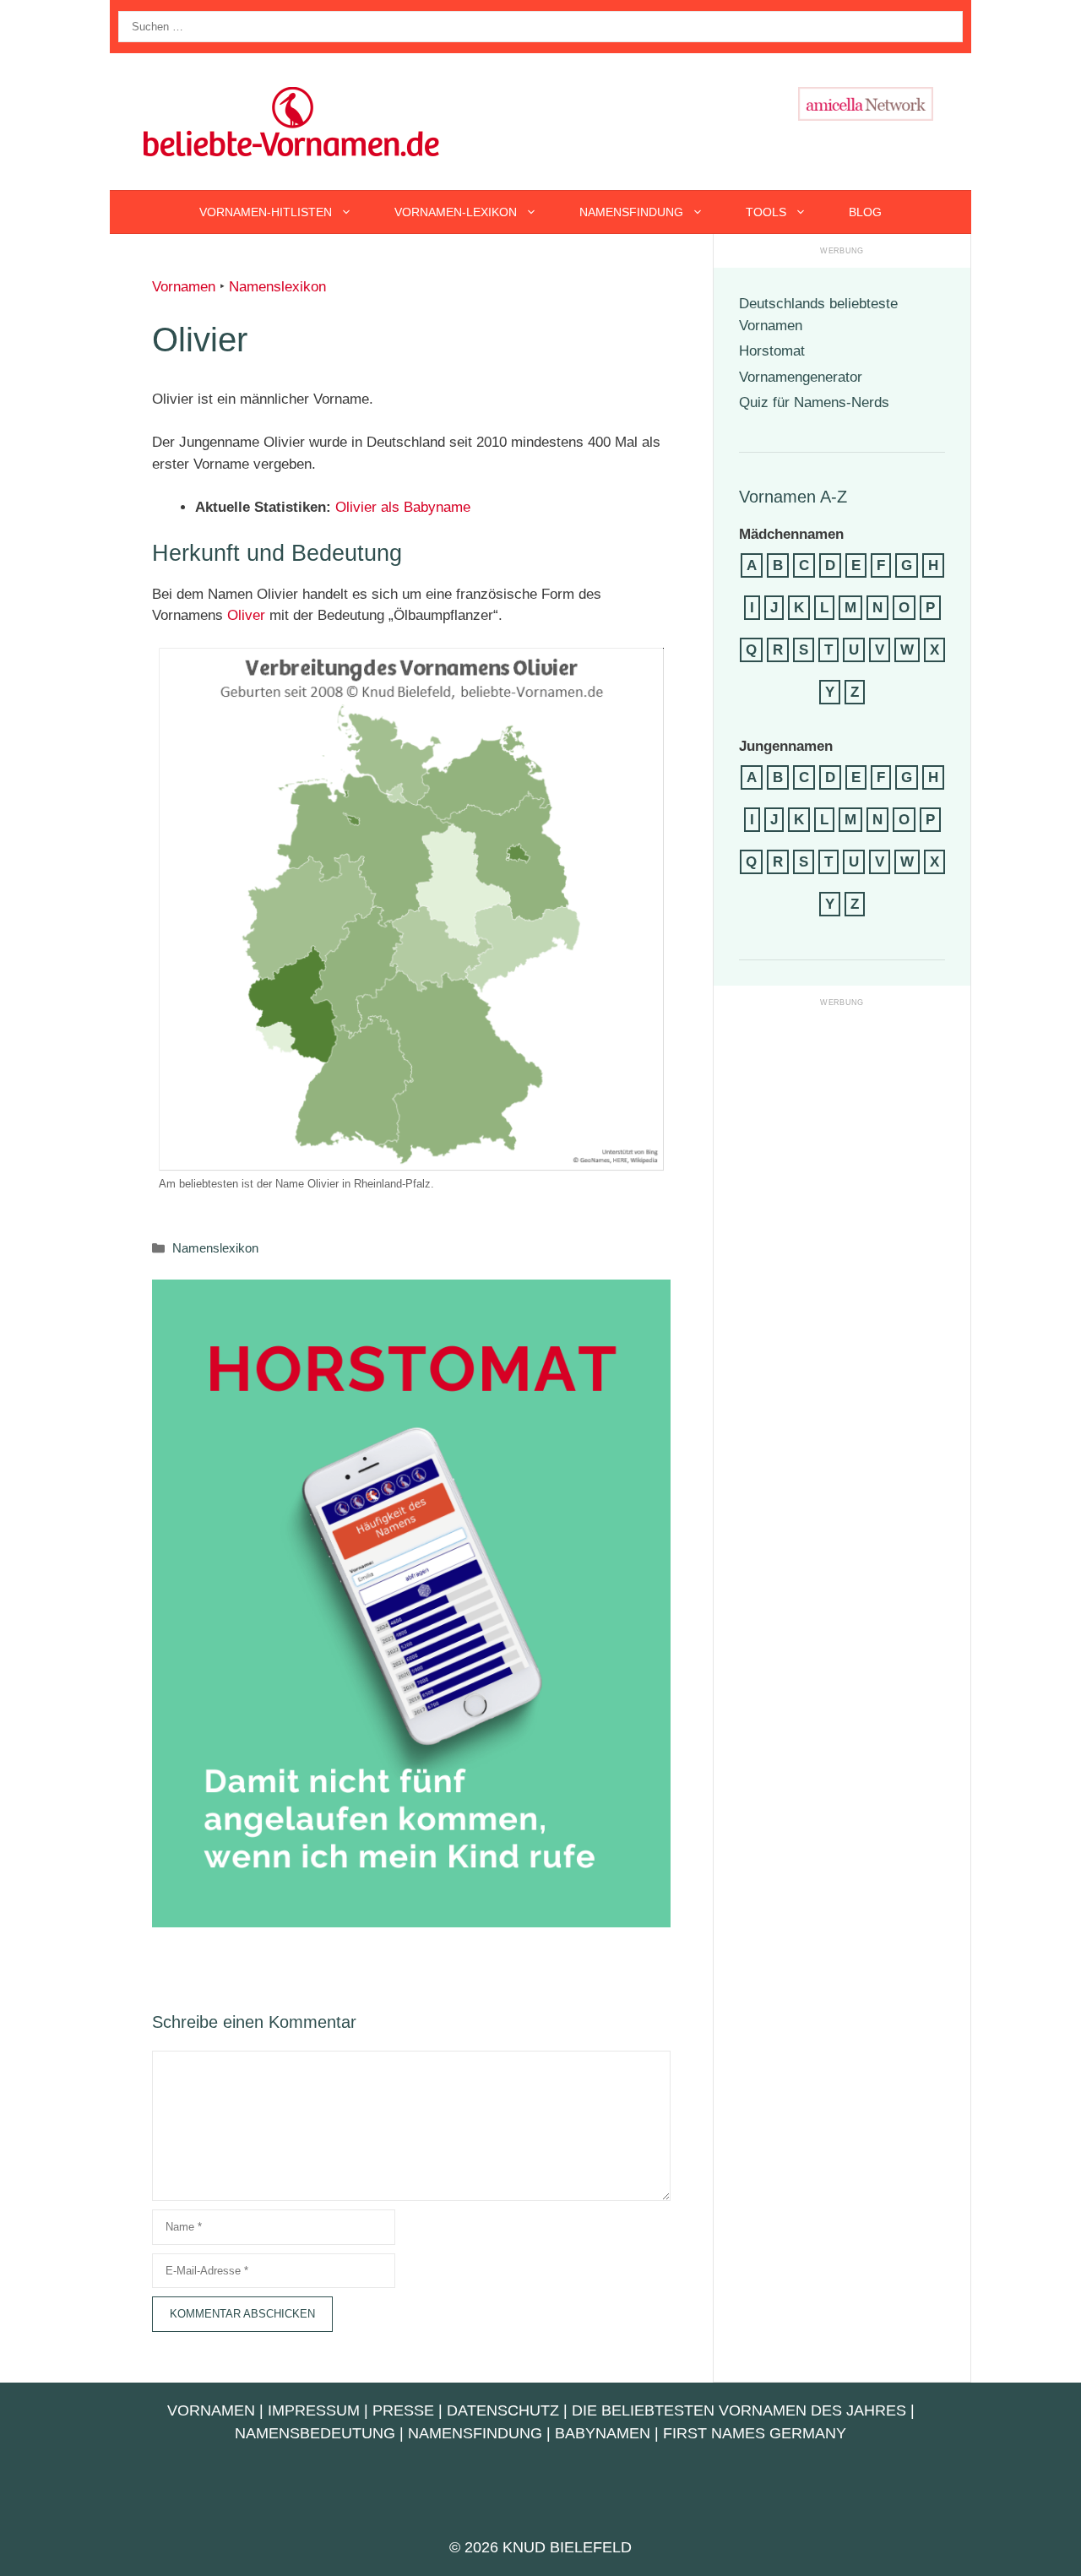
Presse (403, 2410)
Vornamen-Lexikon (456, 212)
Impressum (314, 2410)
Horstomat (772, 351)
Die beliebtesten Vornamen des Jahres (739, 2410)
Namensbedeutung (315, 2433)
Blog (865, 212)
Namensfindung (631, 212)
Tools (766, 212)
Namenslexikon (277, 287)
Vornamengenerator (801, 377)
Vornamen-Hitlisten (266, 212)
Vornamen (184, 287)
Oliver (246, 615)
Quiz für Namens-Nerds (814, 402)
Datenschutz (503, 2410)
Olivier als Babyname (403, 507)
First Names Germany (755, 2433)
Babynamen (603, 2433)
